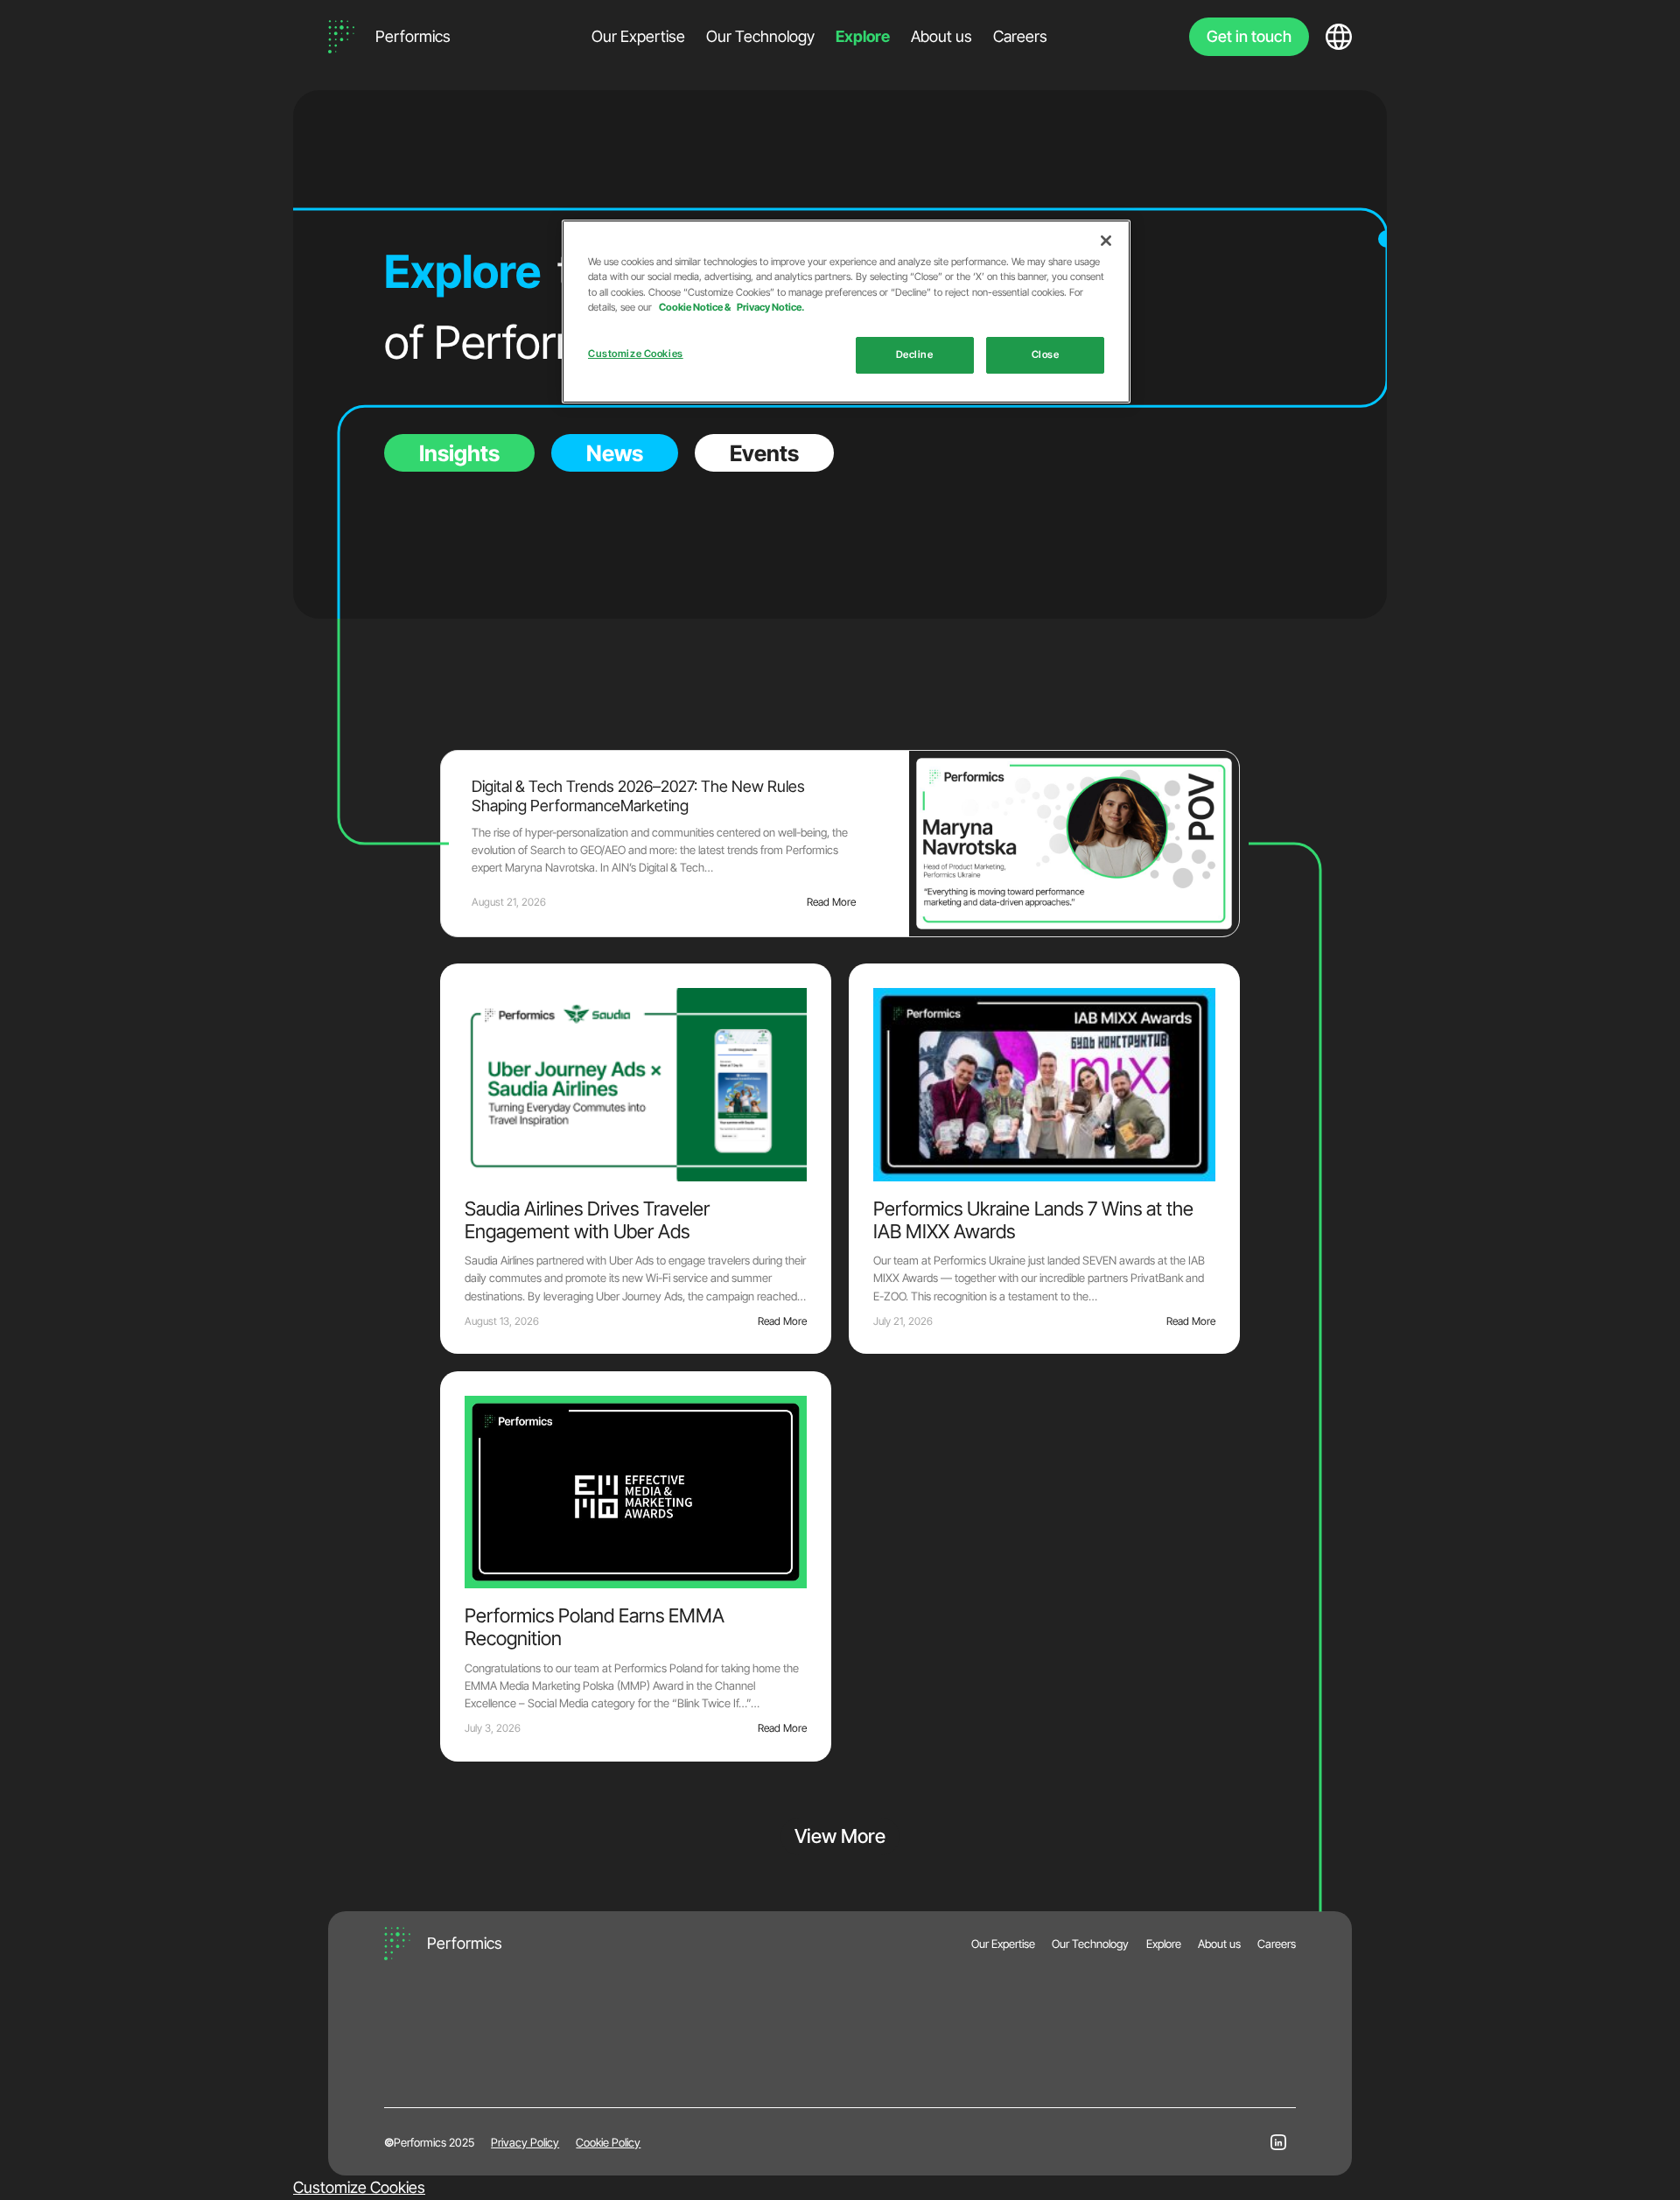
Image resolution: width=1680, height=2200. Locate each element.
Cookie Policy (608, 2142)
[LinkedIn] (1278, 2142)
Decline (915, 354)
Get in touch (1249, 36)
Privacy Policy (525, 2142)
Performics (413, 36)
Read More (831, 902)
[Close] (1106, 241)
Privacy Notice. (770, 307)
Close (1046, 354)
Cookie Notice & (696, 307)
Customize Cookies (359, 2187)
